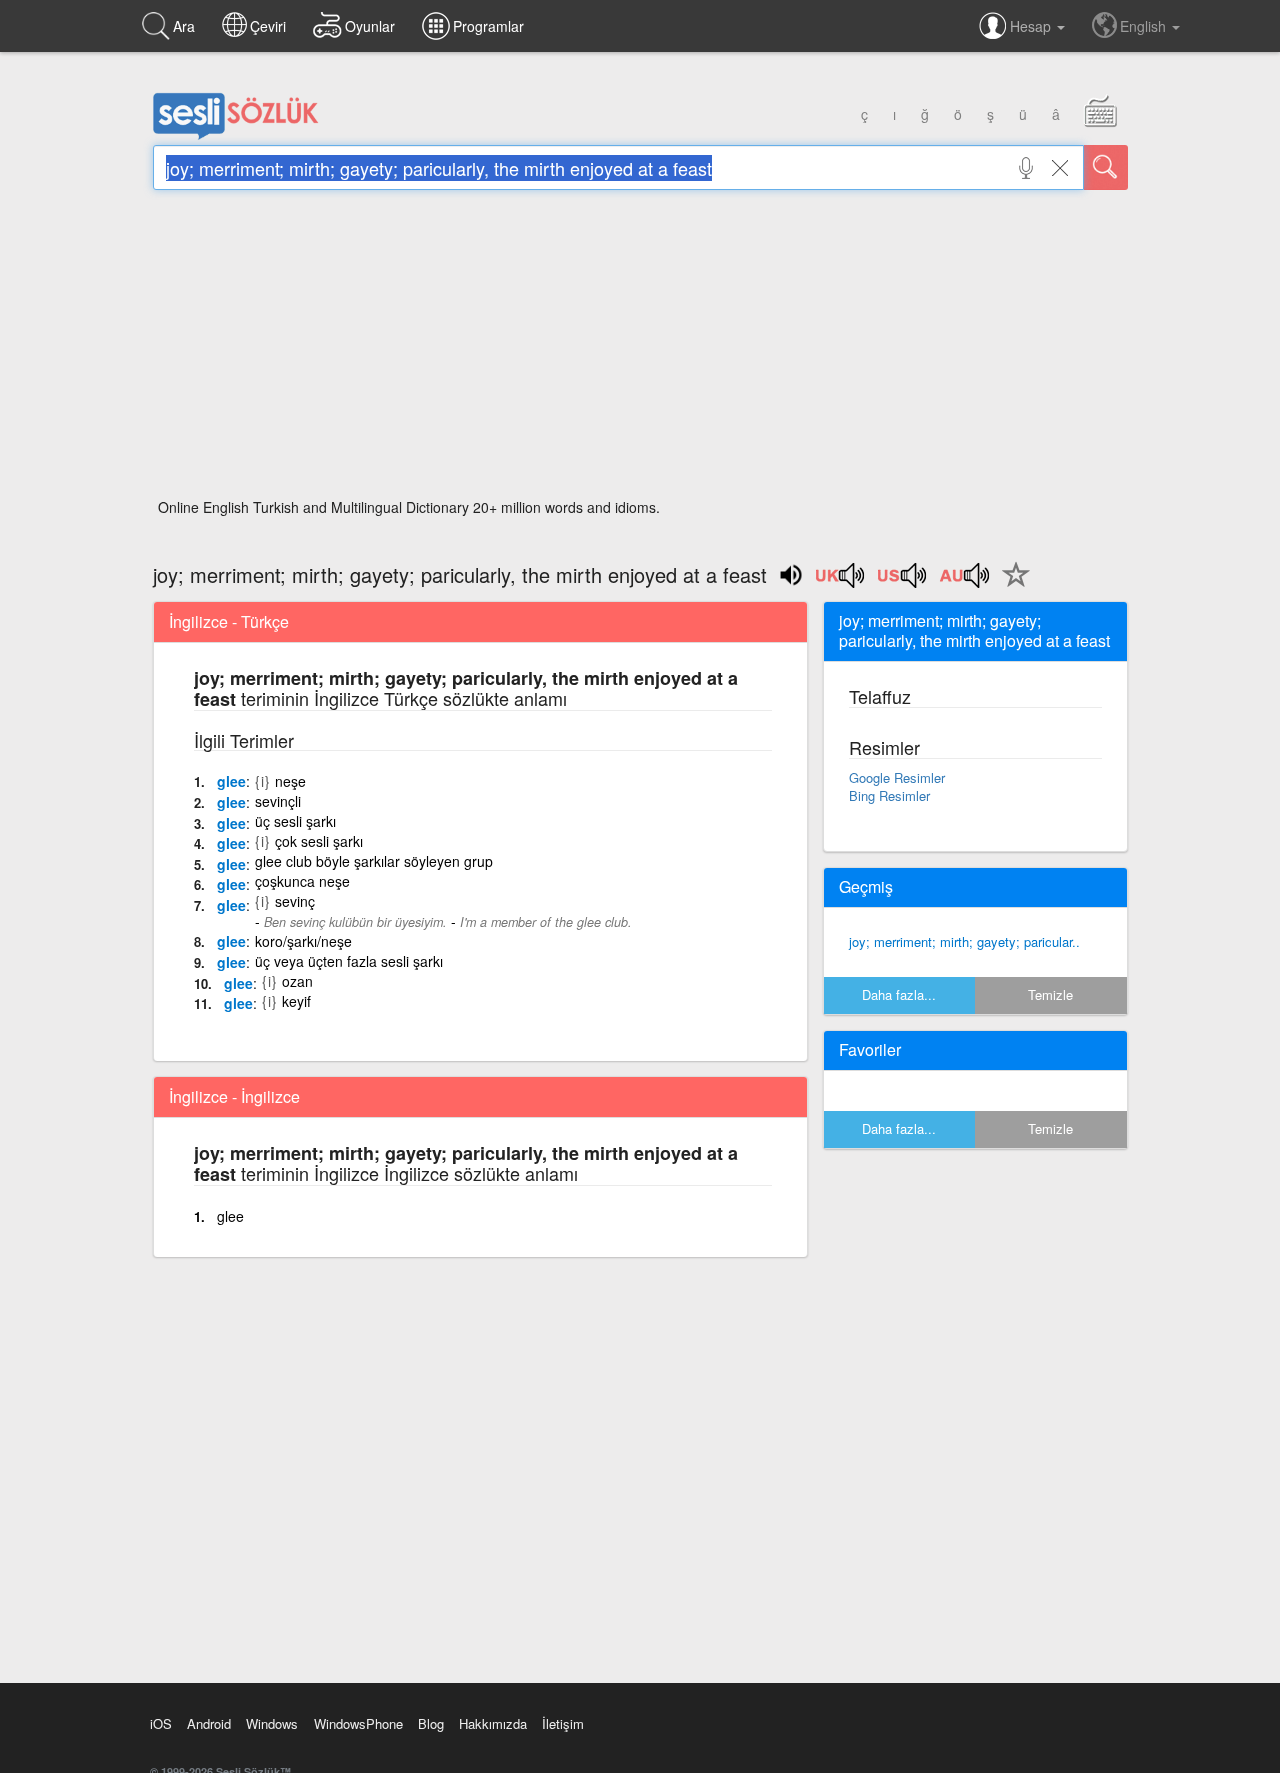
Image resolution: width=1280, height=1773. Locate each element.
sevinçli (278, 801)
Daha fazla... (899, 994)
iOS (161, 1723)
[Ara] (1106, 167)
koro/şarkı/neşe (303, 941)
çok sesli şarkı (319, 841)
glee (231, 781)
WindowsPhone (358, 1723)
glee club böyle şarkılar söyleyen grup (374, 861)
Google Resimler (897, 777)
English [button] (1145, 26)
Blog (431, 1723)
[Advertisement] (640, 350)
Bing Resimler (889, 795)
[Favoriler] (1011, 586)
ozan (297, 981)
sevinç (295, 901)
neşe (290, 781)
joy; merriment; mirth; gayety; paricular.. (964, 941)
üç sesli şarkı (295, 821)
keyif (296, 1001)
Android (209, 1723)
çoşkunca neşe (302, 881)
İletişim (563, 1723)
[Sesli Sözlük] (236, 135)
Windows (272, 1723)
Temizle (1050, 994)
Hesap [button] (1032, 26)
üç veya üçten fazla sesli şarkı (349, 961)
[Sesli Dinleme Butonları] (841, 582)
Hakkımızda (493, 1723)
